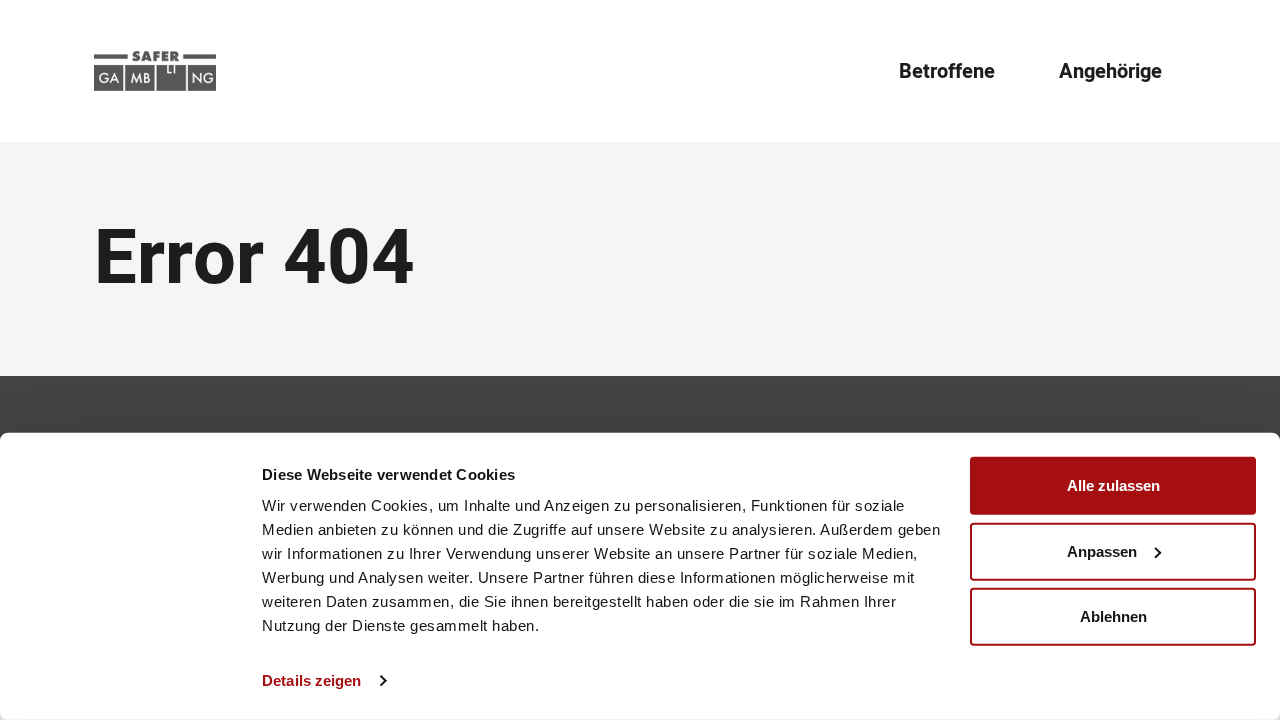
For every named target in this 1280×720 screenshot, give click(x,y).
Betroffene (947, 72)
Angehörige (1110, 72)
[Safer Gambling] (155, 71)
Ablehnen (1113, 616)
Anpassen (1102, 550)
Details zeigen (311, 680)
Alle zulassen (1113, 485)
